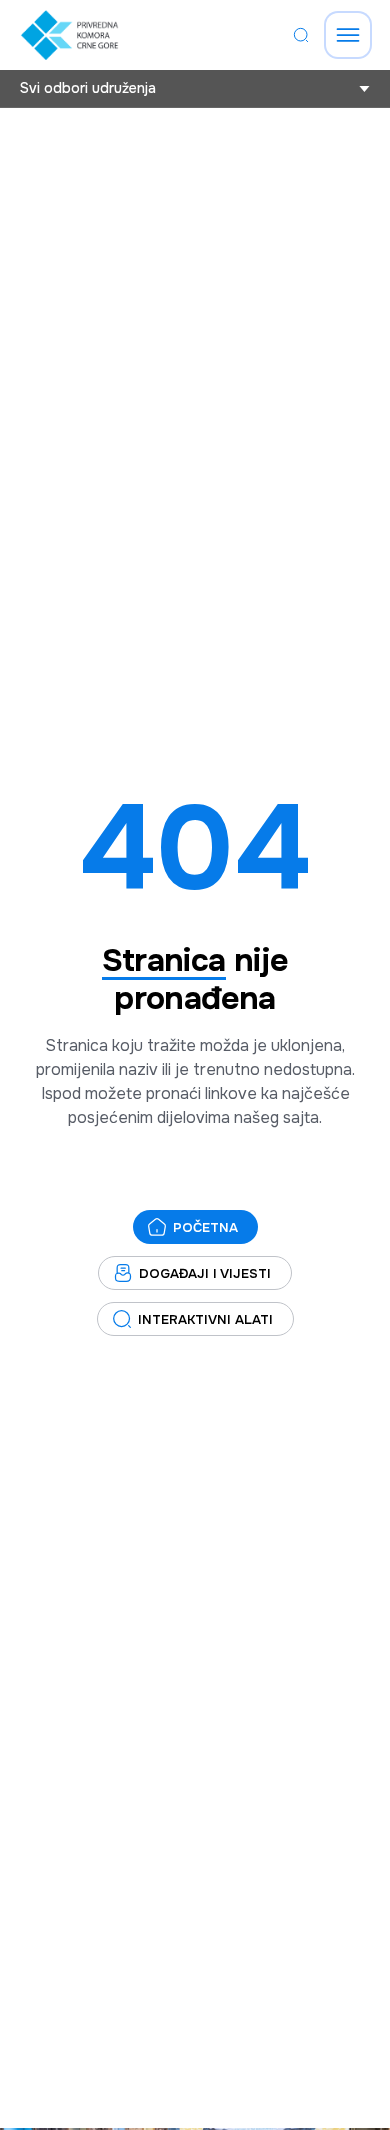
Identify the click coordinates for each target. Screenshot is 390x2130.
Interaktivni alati (205, 1319)
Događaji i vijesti (205, 1273)
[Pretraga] (301, 35)
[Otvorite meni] (348, 35)
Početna (205, 1227)
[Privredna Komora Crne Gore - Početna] (69, 35)
